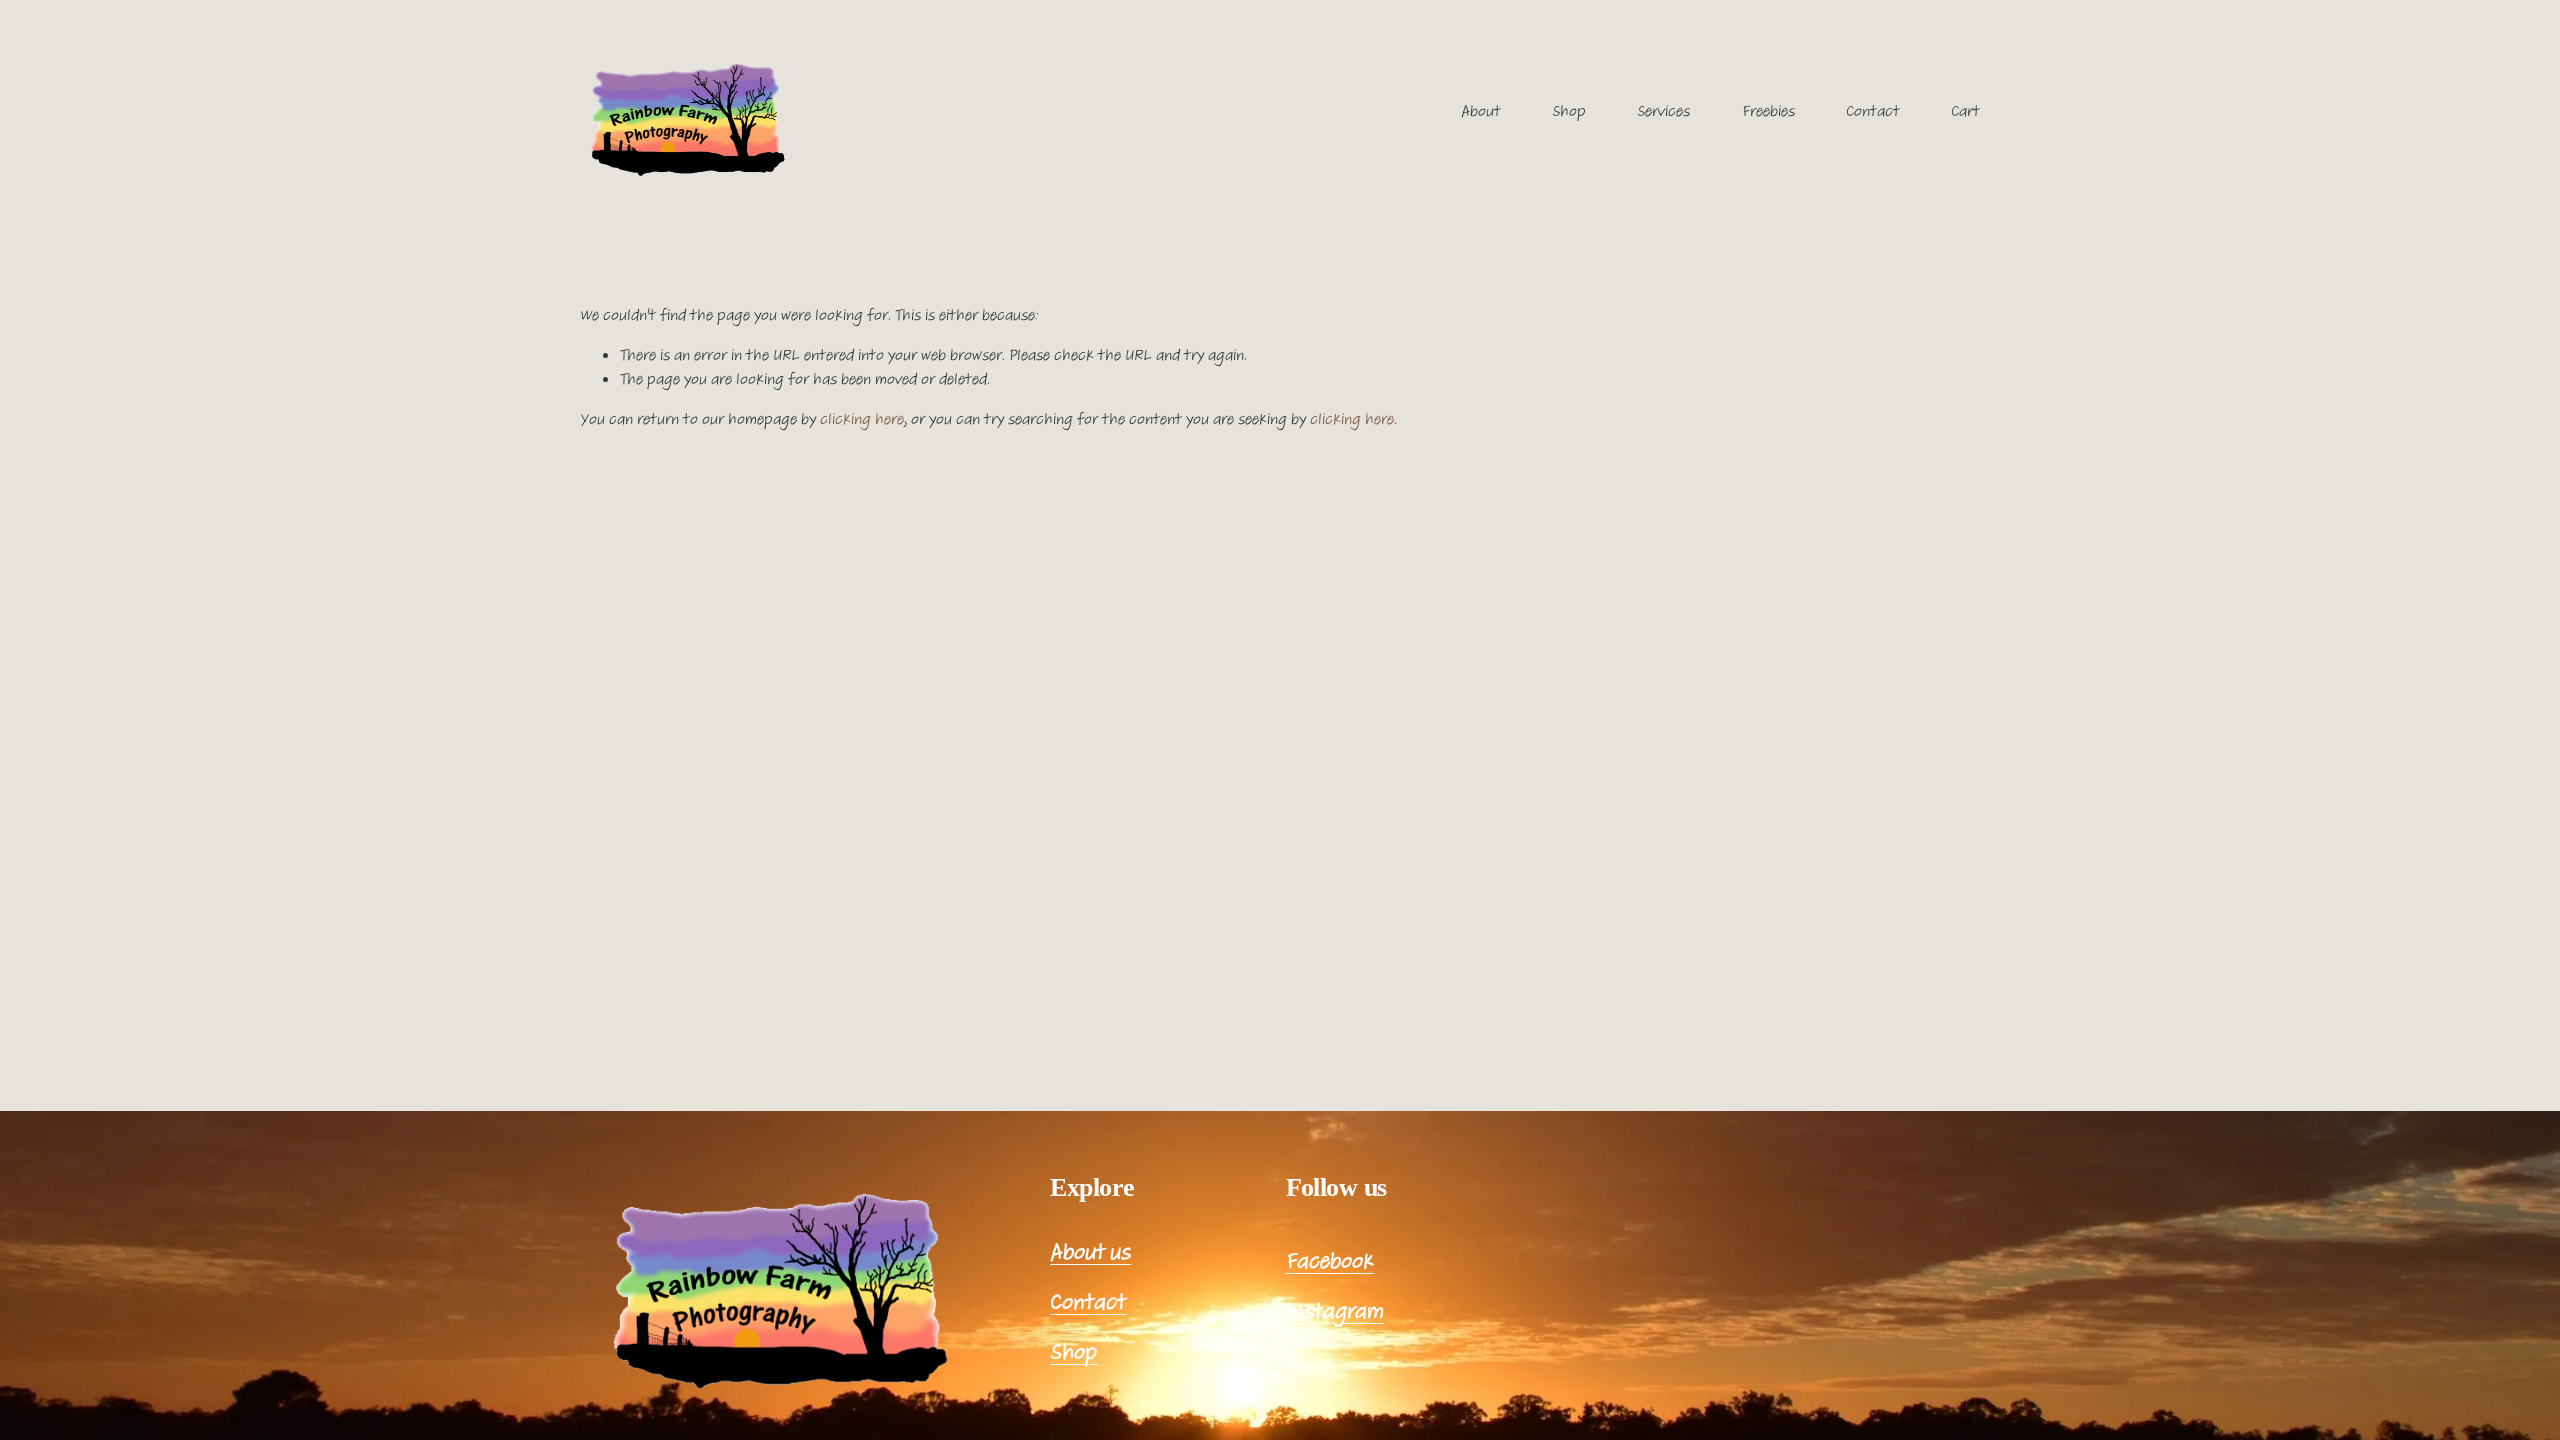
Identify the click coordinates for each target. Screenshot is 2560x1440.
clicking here (862, 419)
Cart (1965, 111)
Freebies (1768, 111)
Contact (1873, 111)
